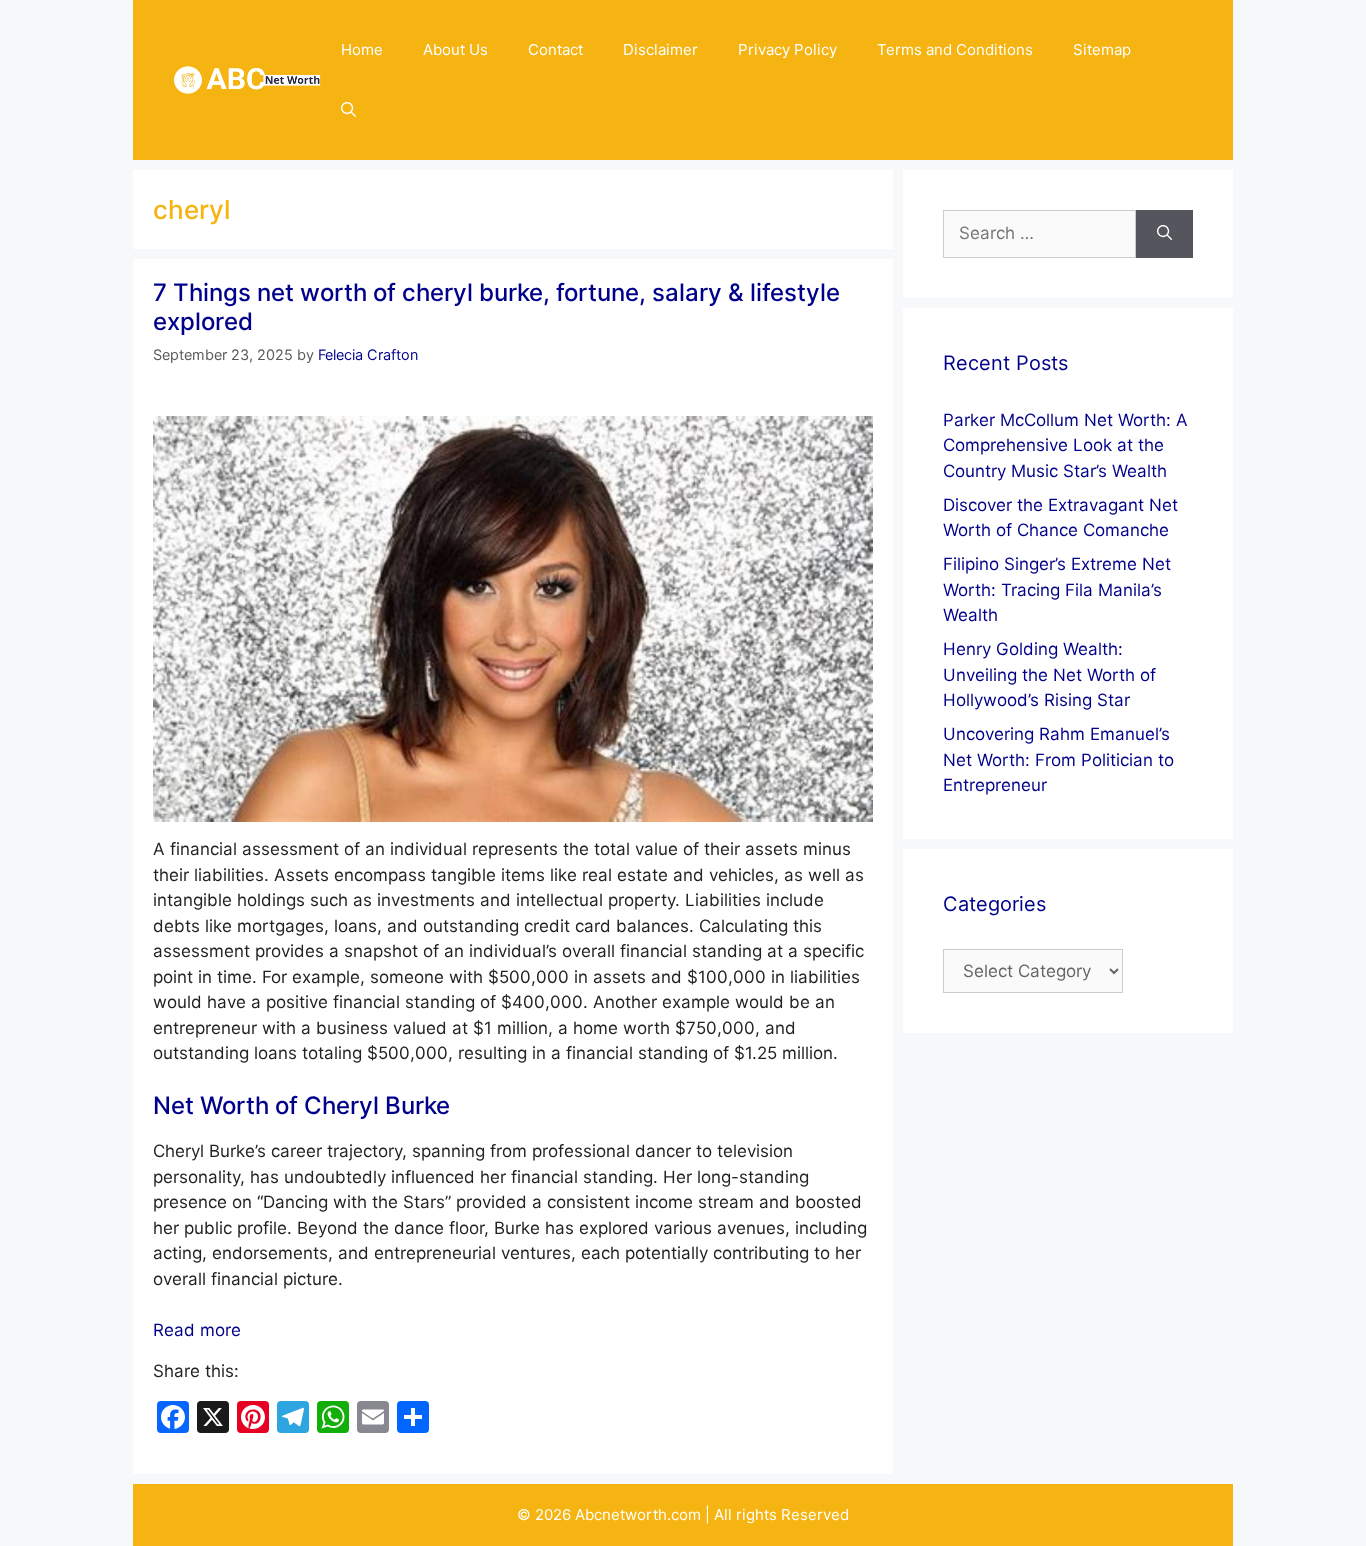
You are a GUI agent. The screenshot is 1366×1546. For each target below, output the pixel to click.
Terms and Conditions (955, 49)
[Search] (1164, 234)
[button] (348, 110)
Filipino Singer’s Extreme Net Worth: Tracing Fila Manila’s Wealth (1057, 589)
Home (362, 49)
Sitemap (1102, 49)
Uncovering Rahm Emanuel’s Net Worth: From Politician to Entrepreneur (1058, 759)
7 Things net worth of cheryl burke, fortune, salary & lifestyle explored (496, 307)
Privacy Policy (787, 49)
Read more (197, 1330)
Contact (555, 49)
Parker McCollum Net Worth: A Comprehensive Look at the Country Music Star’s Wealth (1065, 445)
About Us (455, 49)
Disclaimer (660, 49)
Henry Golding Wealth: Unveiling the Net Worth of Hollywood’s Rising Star (1049, 674)
